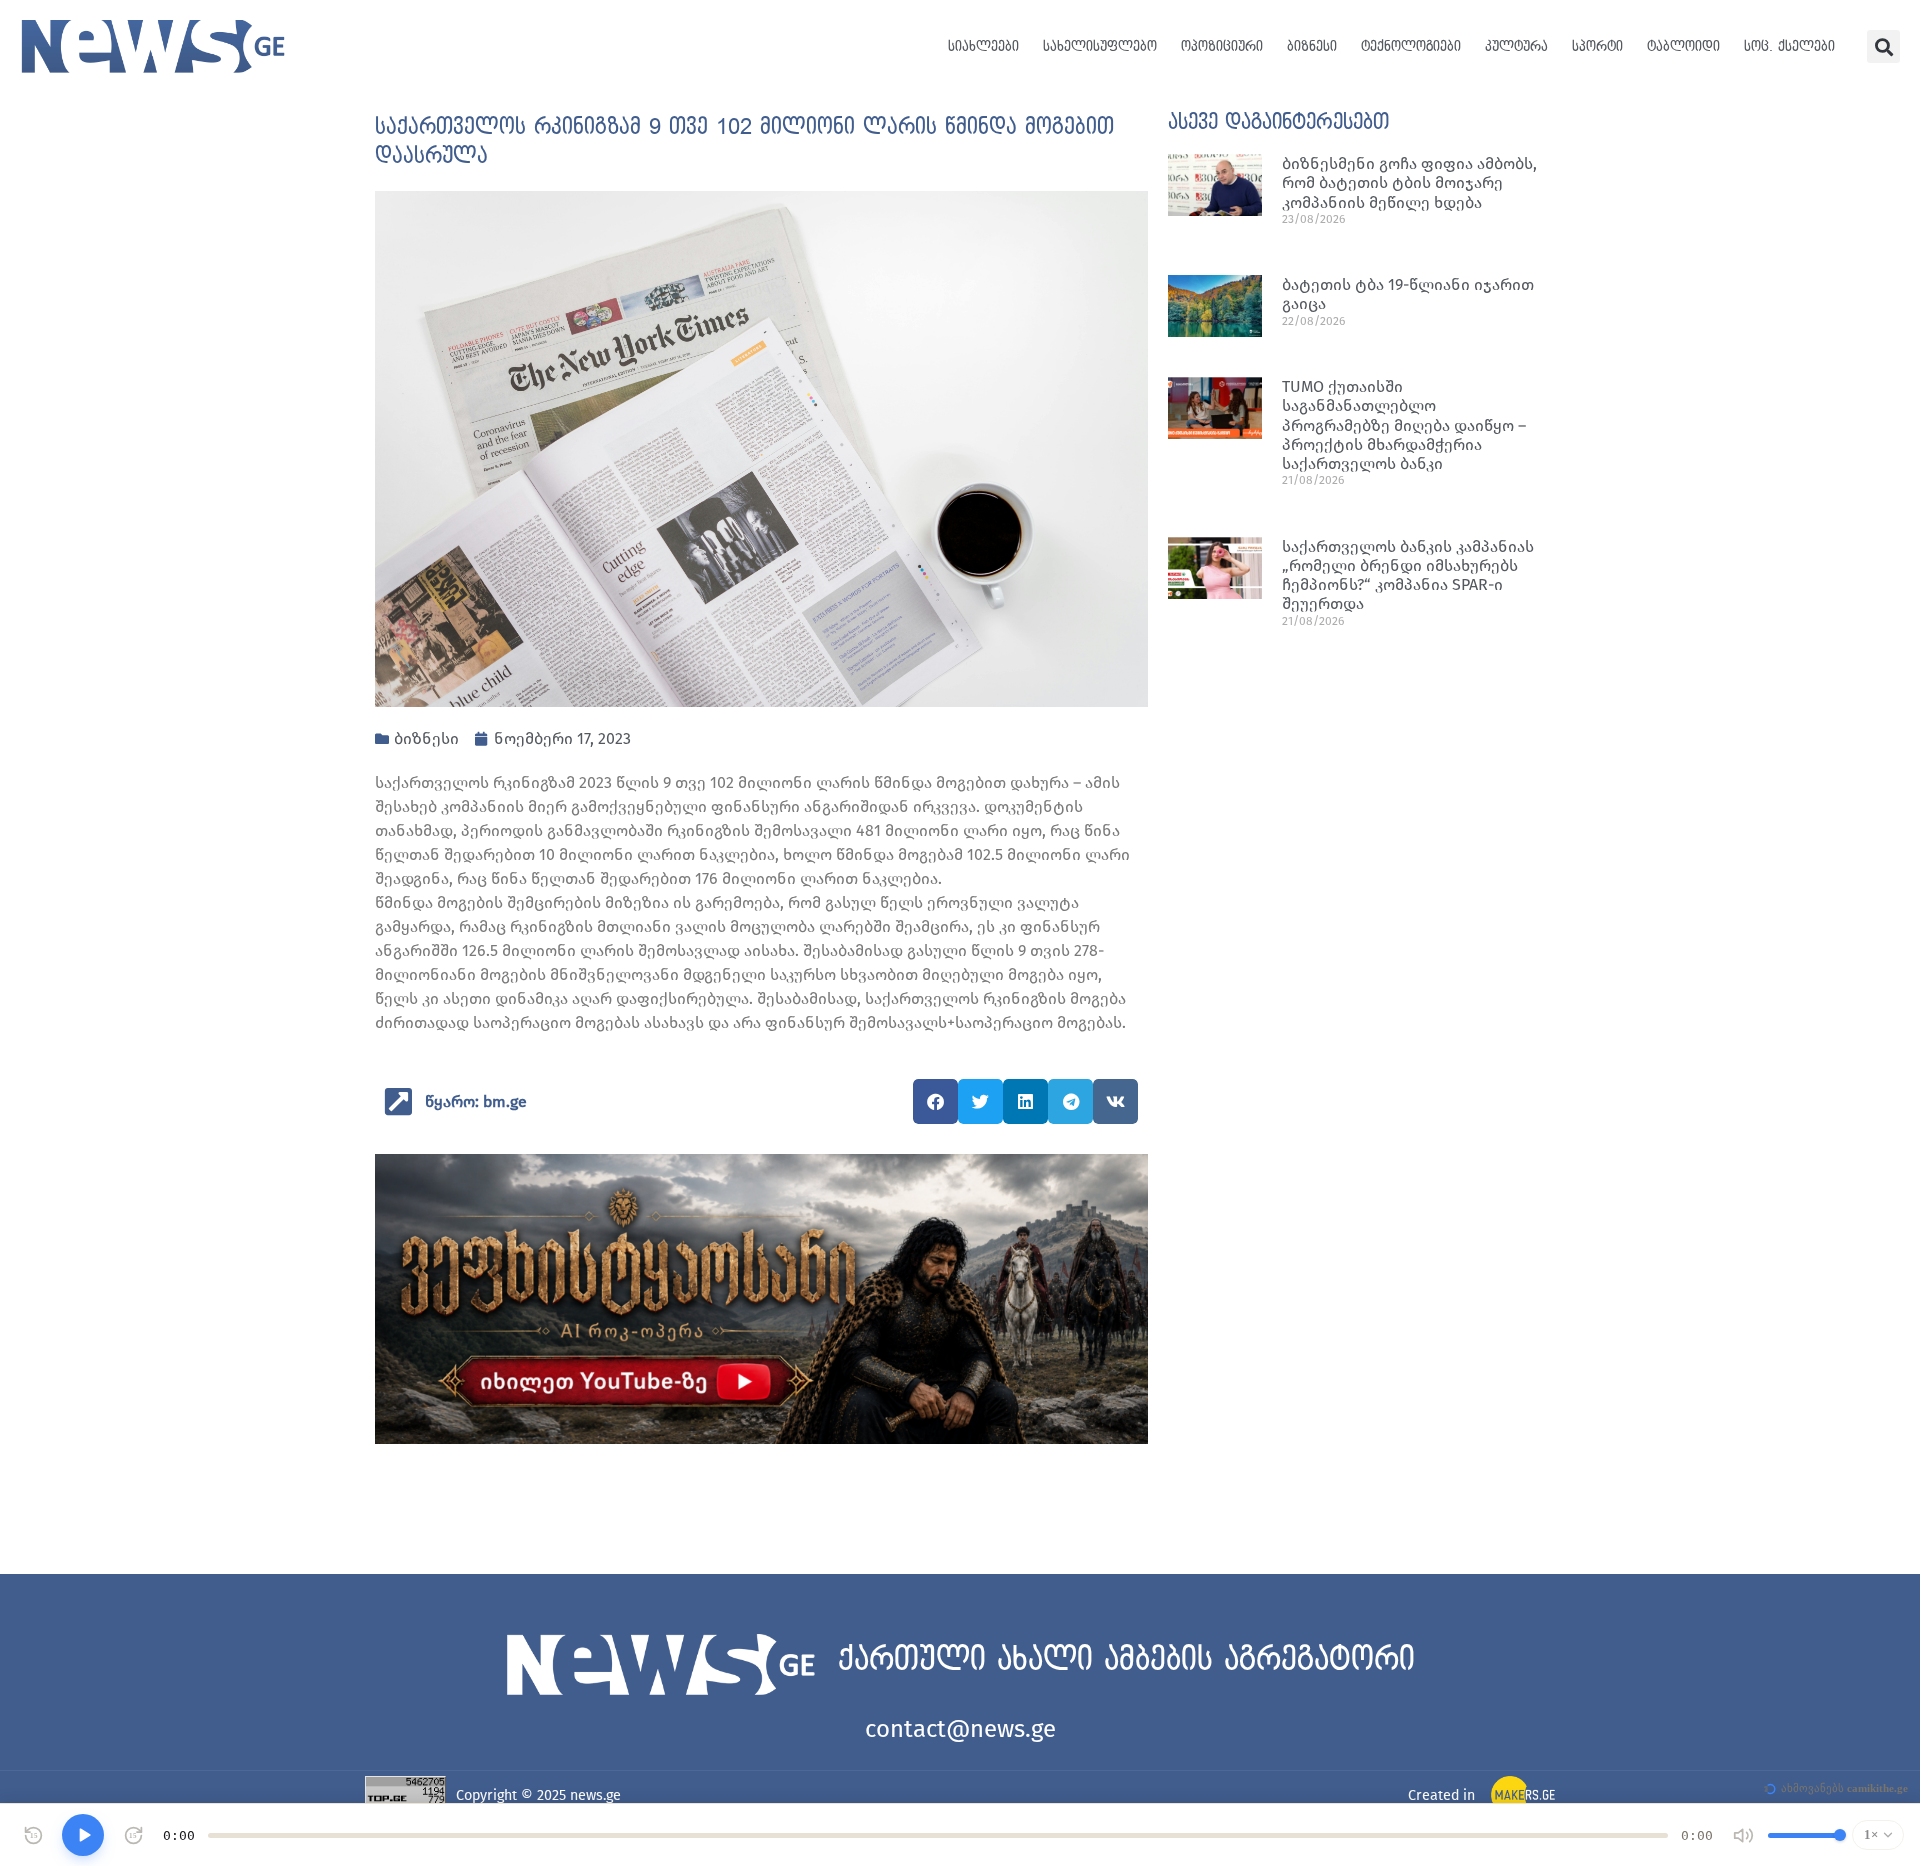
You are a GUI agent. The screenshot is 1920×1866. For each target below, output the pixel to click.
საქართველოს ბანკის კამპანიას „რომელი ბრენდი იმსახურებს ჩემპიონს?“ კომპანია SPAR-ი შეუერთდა (1408, 575)
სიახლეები (983, 46)
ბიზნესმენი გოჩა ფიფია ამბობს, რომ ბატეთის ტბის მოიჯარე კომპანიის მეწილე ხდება (1409, 182)
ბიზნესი (1312, 46)
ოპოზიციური (1222, 46)
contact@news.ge (960, 1729)
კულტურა (1516, 46)
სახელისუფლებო (1100, 46)
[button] (1883, 46)
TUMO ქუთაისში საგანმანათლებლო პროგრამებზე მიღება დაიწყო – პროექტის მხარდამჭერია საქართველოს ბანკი (1404, 425)
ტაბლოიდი (1683, 46)
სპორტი (1597, 46)
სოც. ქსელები (1789, 46)
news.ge (595, 1795)
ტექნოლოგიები (1411, 46)
